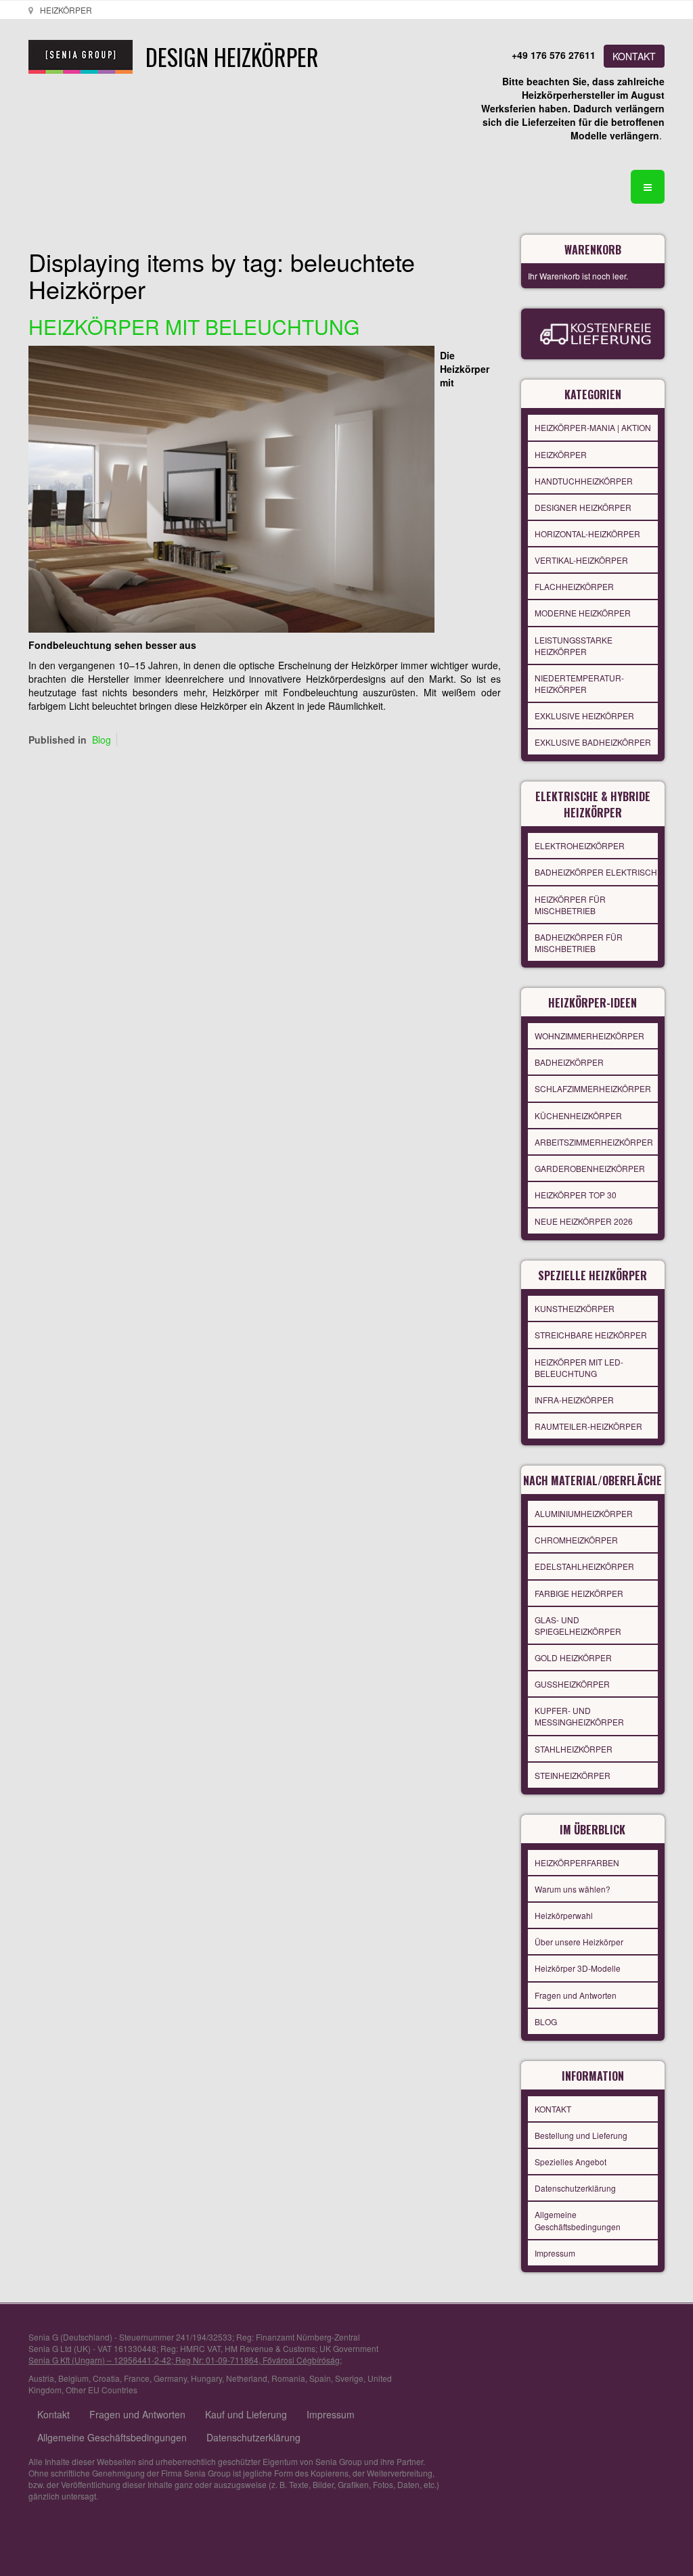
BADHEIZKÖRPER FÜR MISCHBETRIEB (579, 943)
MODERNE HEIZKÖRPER (583, 613)
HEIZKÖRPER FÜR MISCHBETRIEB (570, 905)
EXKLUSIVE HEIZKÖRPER (584, 716)
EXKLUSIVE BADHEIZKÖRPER (593, 742)
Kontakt (53, 2414)
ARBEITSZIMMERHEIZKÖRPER (594, 1142)
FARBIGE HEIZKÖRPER (579, 1593)
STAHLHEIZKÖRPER (574, 1749)
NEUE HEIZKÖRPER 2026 (584, 1221)
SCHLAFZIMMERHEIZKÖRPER (593, 1088)
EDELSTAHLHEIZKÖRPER (584, 1566)
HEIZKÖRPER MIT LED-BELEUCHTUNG (579, 1368)
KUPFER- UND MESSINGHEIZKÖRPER (579, 1716)
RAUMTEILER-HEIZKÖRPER (588, 1426)
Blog (102, 740)
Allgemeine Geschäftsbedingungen (578, 2220)
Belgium (73, 2378)
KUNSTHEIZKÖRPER (575, 1308)
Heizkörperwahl (564, 1915)
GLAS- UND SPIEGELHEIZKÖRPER (578, 1625)
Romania (288, 2378)
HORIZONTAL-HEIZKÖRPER (587, 534)
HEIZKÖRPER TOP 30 (576, 1195)
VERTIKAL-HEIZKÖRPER (581, 560)
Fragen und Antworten (576, 1995)
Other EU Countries (102, 2390)
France (137, 2378)
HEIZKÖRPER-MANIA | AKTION (593, 427)
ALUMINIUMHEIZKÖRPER (584, 1513)
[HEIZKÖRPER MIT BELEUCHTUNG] (231, 488)
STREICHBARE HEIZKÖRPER (591, 1335)
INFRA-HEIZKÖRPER (574, 1400)
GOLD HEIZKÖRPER (573, 1657)
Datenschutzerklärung (575, 2188)
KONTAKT (634, 56)
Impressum (555, 2253)
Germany (170, 2378)
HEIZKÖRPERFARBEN (577, 1862)
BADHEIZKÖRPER (569, 1062)
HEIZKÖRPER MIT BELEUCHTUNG (194, 326)
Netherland (247, 2378)
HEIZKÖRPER (561, 454)
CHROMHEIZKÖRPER (576, 1540)
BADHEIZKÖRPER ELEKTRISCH (596, 872)
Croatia (106, 2378)
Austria (41, 2378)
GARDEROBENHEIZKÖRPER (590, 1168)
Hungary (206, 2378)
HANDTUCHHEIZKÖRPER (584, 481)
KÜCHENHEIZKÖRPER (578, 1115)
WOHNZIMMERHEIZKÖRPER (589, 1036)
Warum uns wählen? (573, 1889)
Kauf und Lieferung (246, 2414)
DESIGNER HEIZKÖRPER (583, 507)
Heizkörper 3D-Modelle (578, 1968)
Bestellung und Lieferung (581, 2135)
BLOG (546, 2021)
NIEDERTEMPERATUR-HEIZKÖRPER (579, 683)
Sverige (349, 2378)
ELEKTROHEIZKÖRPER (580, 845)
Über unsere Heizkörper (579, 1942)
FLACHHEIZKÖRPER (574, 586)
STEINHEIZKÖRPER (573, 1775)
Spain (320, 2378)
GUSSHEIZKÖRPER (572, 1684)
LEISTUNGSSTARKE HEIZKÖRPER (574, 646)
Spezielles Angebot (571, 2162)
